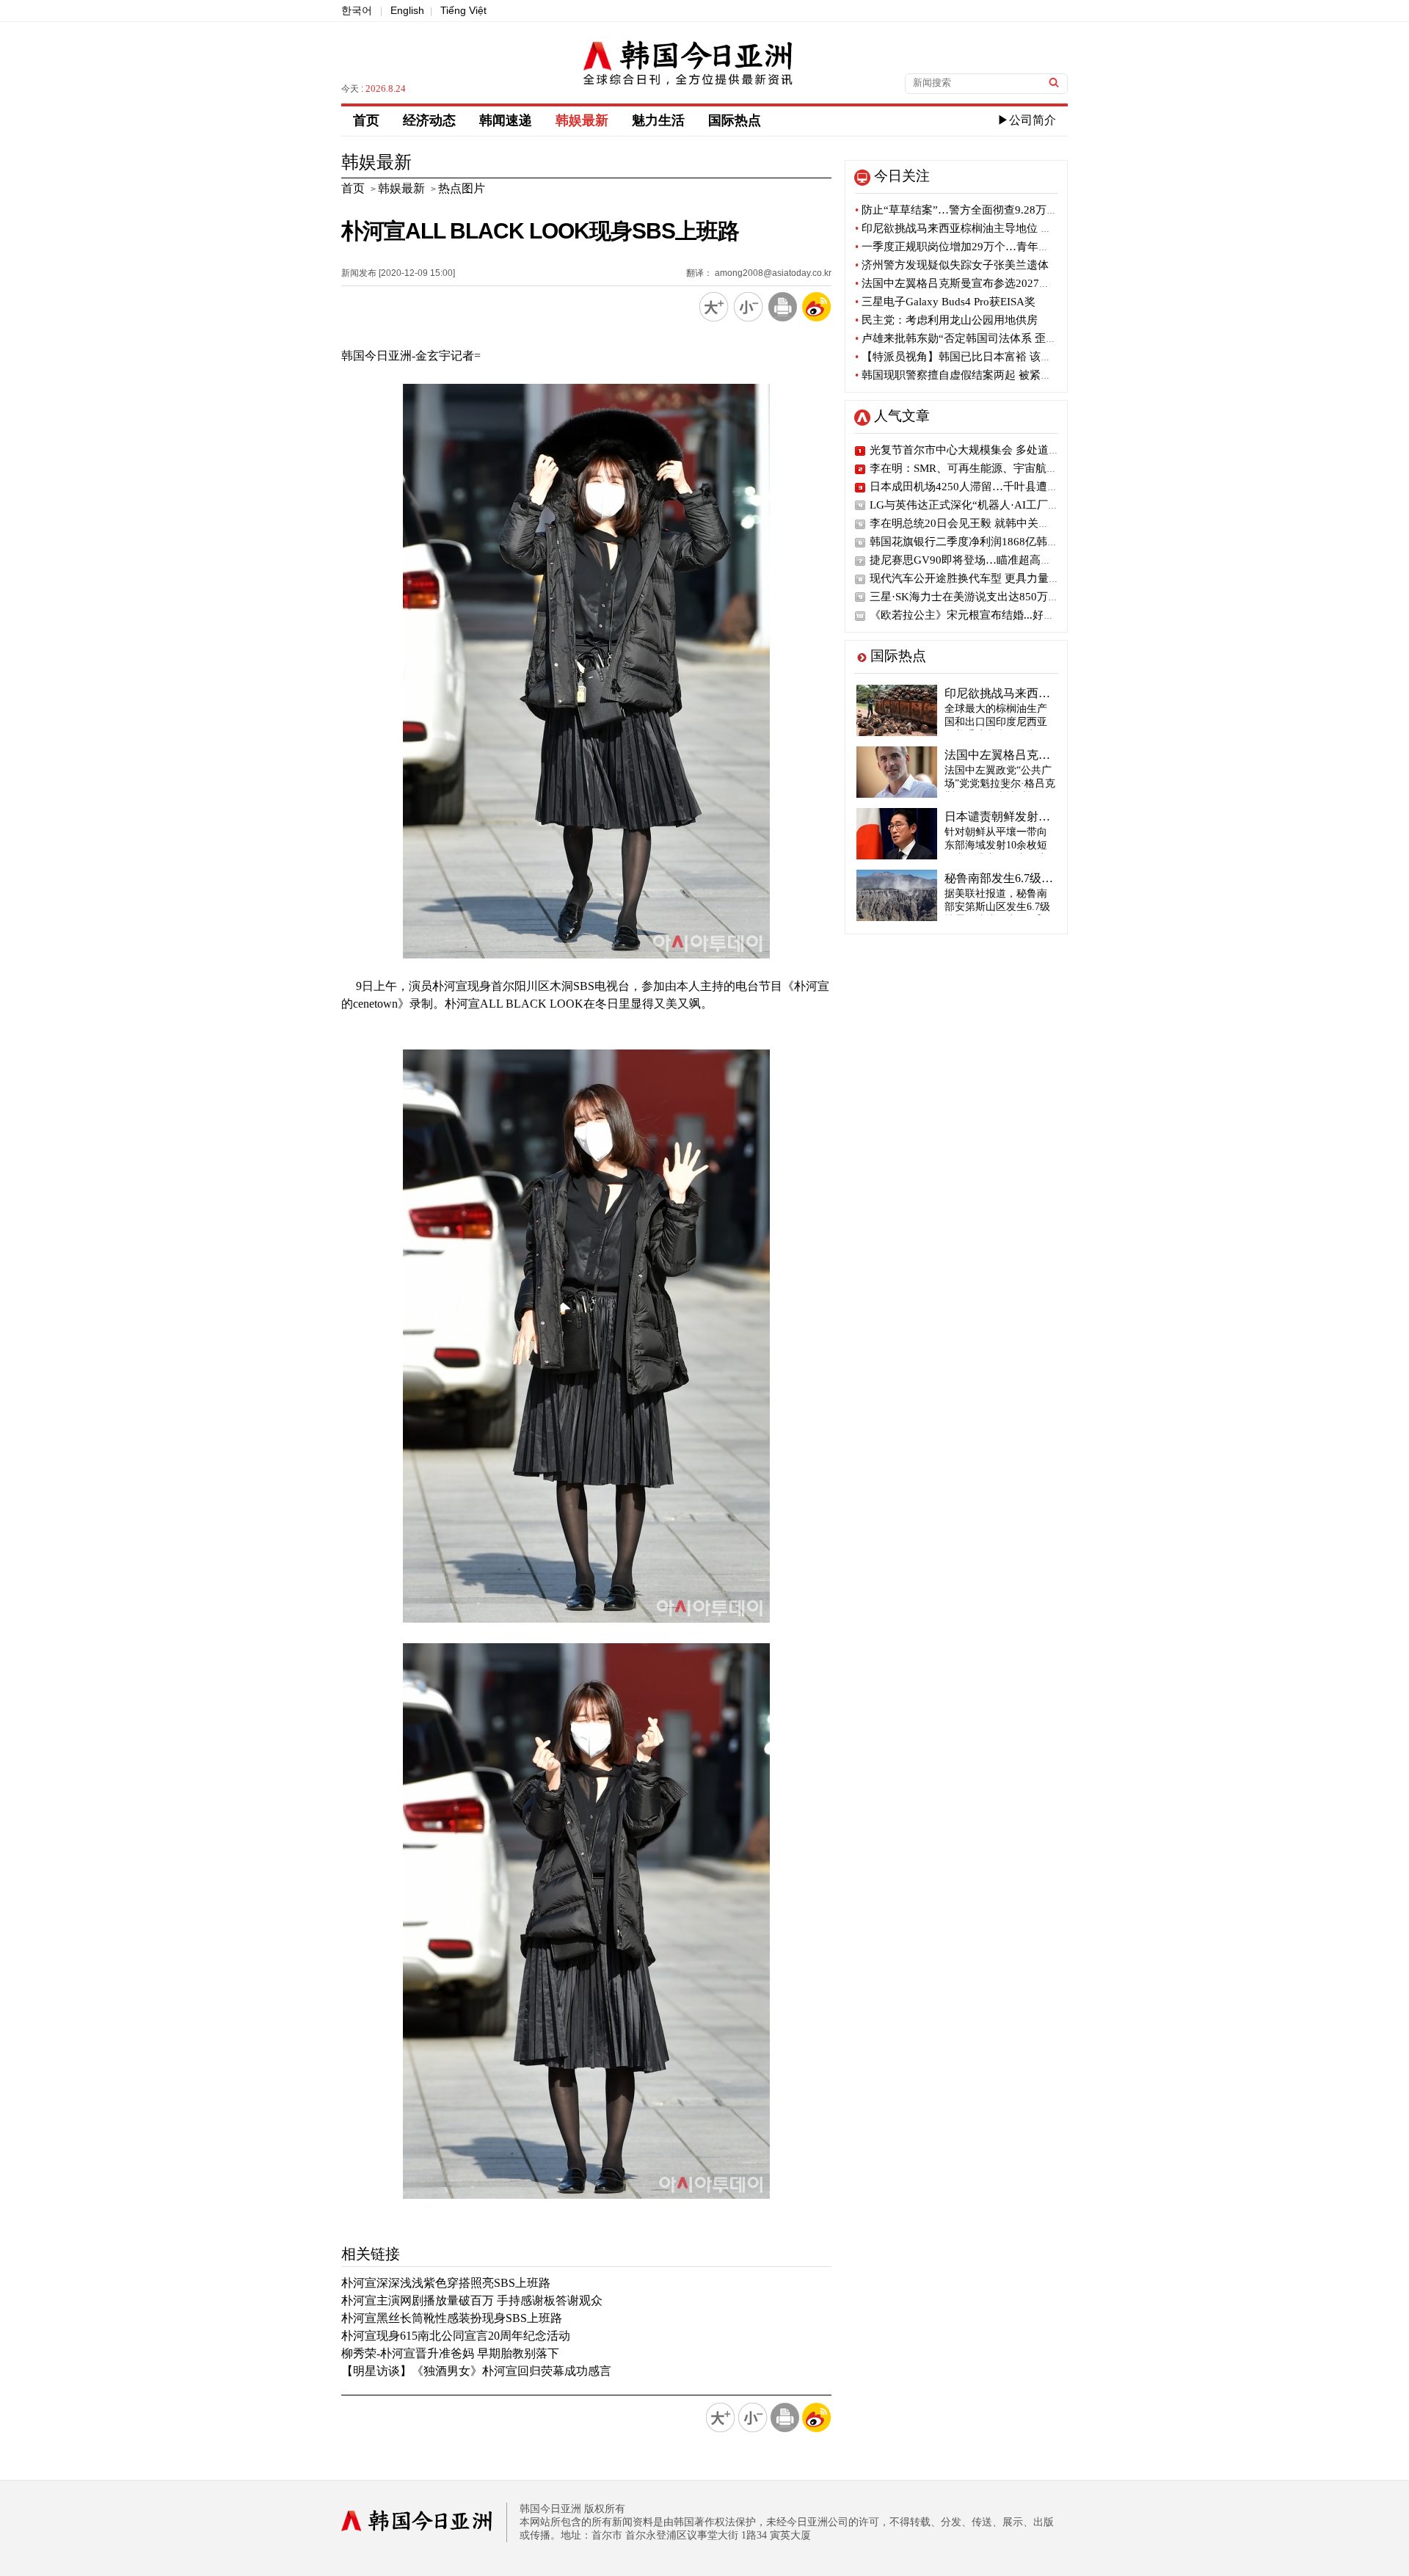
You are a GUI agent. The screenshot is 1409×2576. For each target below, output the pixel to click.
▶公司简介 (1027, 120)
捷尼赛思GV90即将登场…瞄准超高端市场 (972, 560)
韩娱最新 (582, 120)
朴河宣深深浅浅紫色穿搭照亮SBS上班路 (446, 2283)
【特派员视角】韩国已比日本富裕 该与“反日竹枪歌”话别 (997, 357)
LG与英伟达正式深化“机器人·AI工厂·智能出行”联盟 (996, 505)
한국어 (357, 10)
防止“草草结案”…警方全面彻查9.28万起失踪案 (973, 210)
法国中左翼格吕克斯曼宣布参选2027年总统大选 (975, 283)
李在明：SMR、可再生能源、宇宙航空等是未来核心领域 (1008, 468)
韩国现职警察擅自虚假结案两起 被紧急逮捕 (964, 375)
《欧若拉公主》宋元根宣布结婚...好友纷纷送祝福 (990, 615)
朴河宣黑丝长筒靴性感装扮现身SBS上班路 (452, 2318)
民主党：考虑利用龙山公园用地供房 (946, 320)
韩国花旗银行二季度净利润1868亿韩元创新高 (980, 542)
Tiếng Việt (463, 10)
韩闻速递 (506, 120)
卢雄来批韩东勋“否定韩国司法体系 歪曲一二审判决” (986, 338)
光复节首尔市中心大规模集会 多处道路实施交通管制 (998, 450)
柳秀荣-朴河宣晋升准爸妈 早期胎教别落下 (450, 2353)
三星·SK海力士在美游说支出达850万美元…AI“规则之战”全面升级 (1030, 597)
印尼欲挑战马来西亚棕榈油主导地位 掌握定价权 (975, 228)
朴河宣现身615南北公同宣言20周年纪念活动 (456, 2336)
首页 (366, 120)
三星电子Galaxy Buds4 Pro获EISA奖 (945, 302)
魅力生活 (658, 120)
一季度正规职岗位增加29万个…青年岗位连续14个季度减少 (1002, 247)
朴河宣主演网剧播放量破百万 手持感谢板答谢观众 (472, 2300)
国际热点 (735, 120)
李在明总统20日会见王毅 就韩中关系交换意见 (982, 523)
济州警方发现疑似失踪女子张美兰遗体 (952, 265)
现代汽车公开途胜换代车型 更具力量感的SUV (981, 578)
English (407, 10)
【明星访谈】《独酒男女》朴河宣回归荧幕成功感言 (476, 2371)
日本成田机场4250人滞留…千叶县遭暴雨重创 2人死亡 (1001, 487)
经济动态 (429, 120)
